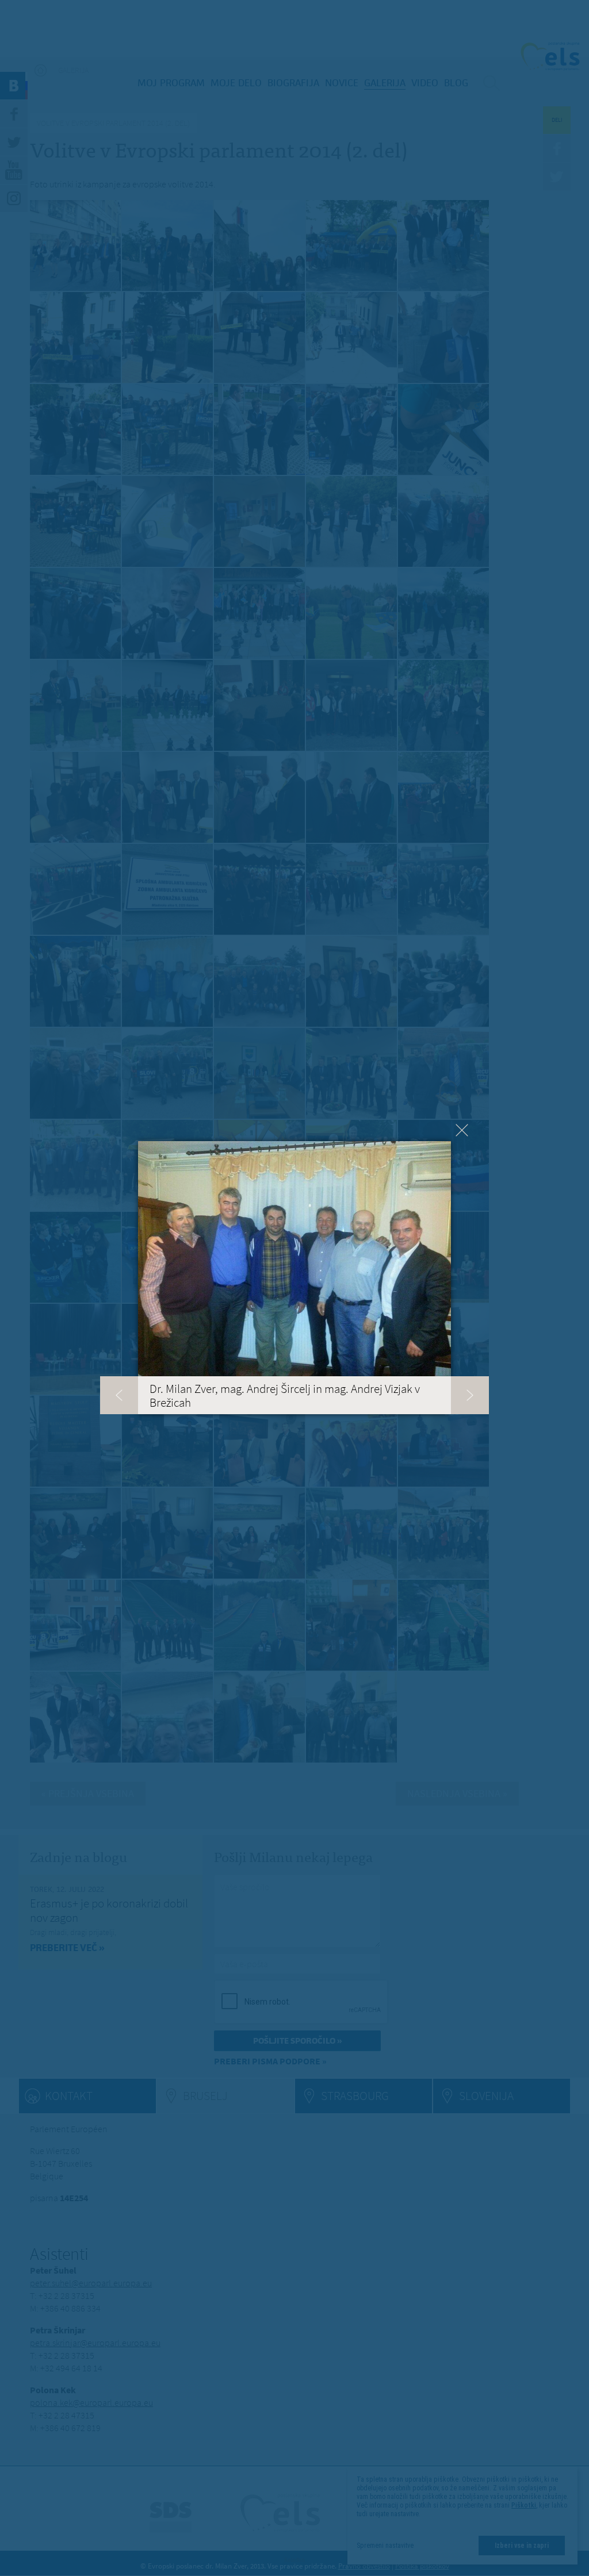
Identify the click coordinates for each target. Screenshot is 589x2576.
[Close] (462, 1130)
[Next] (470, 1395)
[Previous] (119, 1395)
